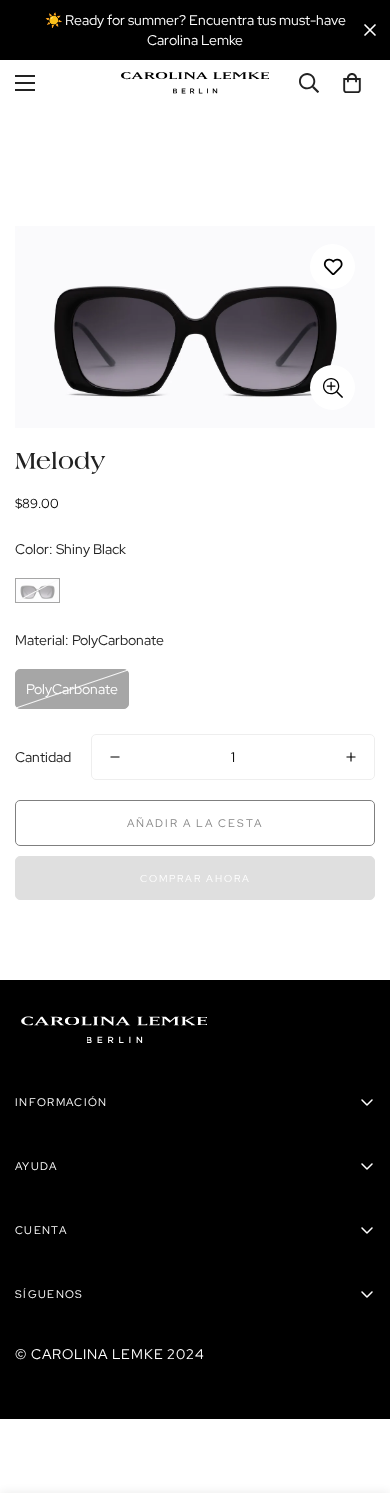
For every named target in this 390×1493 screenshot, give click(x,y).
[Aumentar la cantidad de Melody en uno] (351, 757)
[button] (352, 83)
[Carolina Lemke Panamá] (195, 83)
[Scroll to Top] (354, 1387)
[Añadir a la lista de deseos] (332, 266)
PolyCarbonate (72, 689)
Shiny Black (37, 590)
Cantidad (43, 757)
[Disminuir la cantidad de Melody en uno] (115, 757)
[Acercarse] (332, 387)
